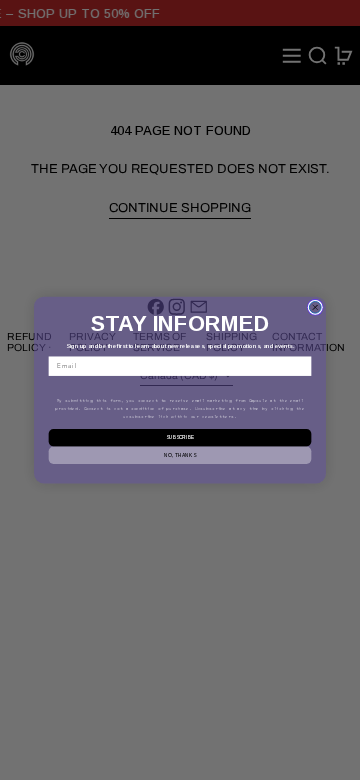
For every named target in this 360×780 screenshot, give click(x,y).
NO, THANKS (179, 454)
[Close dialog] (315, 307)
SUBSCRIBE (180, 437)
